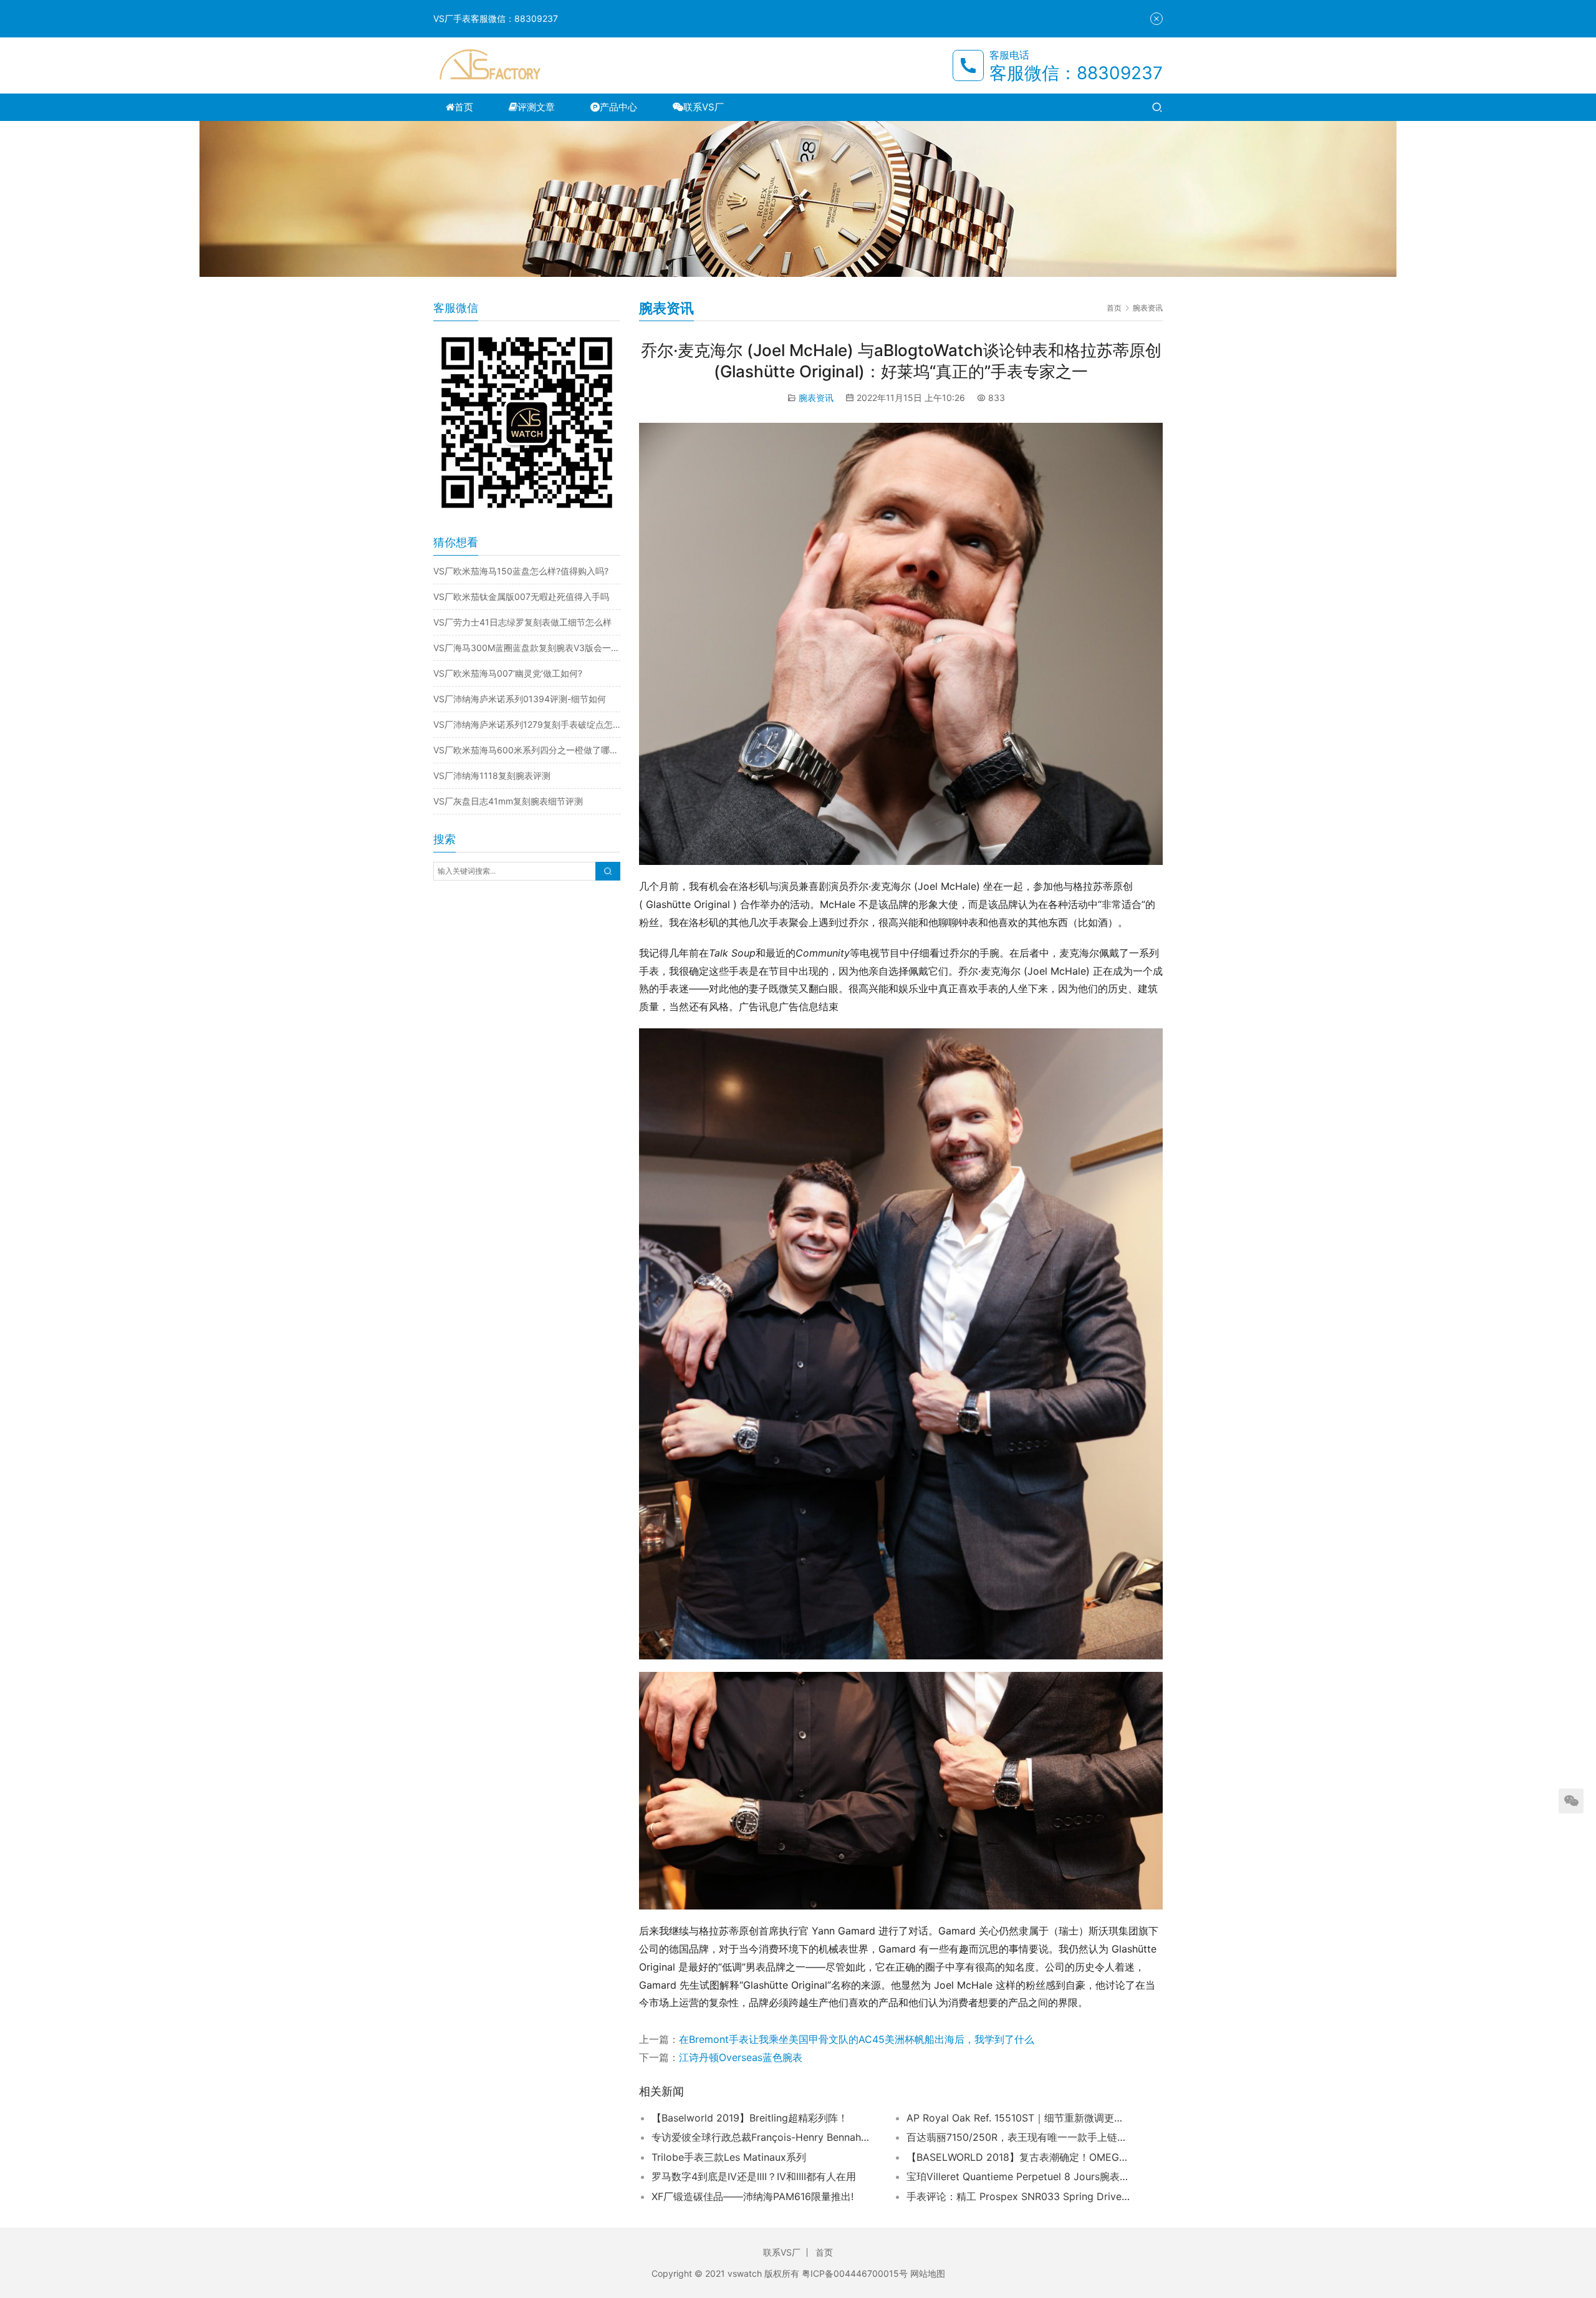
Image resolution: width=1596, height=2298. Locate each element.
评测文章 (536, 107)
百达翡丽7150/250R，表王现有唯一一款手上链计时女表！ (1019, 2137)
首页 (464, 107)
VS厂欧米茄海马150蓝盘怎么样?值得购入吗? (521, 571)
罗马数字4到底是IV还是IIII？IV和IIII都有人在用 (754, 2176)
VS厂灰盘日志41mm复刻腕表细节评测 (508, 801)
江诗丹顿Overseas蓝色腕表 (741, 2057)
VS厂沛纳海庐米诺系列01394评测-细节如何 (520, 699)
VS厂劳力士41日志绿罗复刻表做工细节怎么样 (522, 622)
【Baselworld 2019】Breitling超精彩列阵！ (750, 2118)
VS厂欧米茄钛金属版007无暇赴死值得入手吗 (521, 596)
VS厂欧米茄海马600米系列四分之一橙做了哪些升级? (527, 750)
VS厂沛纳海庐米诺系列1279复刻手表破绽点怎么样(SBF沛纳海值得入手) (527, 724)
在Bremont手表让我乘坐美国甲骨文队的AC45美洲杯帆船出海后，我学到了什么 (857, 2039)
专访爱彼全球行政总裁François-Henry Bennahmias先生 (764, 2137)
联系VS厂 (704, 107)
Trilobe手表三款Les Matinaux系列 (729, 2157)
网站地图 (928, 2273)
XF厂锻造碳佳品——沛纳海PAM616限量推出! (752, 2196)
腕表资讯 (816, 398)
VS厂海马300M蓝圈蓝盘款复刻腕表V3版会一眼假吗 (527, 648)
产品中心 (618, 107)
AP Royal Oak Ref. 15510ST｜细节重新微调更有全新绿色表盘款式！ (1019, 2118)
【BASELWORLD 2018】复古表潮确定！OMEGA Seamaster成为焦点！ (1019, 2157)
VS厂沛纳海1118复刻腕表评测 (492, 775)
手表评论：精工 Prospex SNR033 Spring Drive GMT (1019, 2196)
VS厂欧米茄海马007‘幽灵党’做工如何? (508, 673)
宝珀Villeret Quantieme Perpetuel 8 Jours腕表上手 (1019, 2176)
